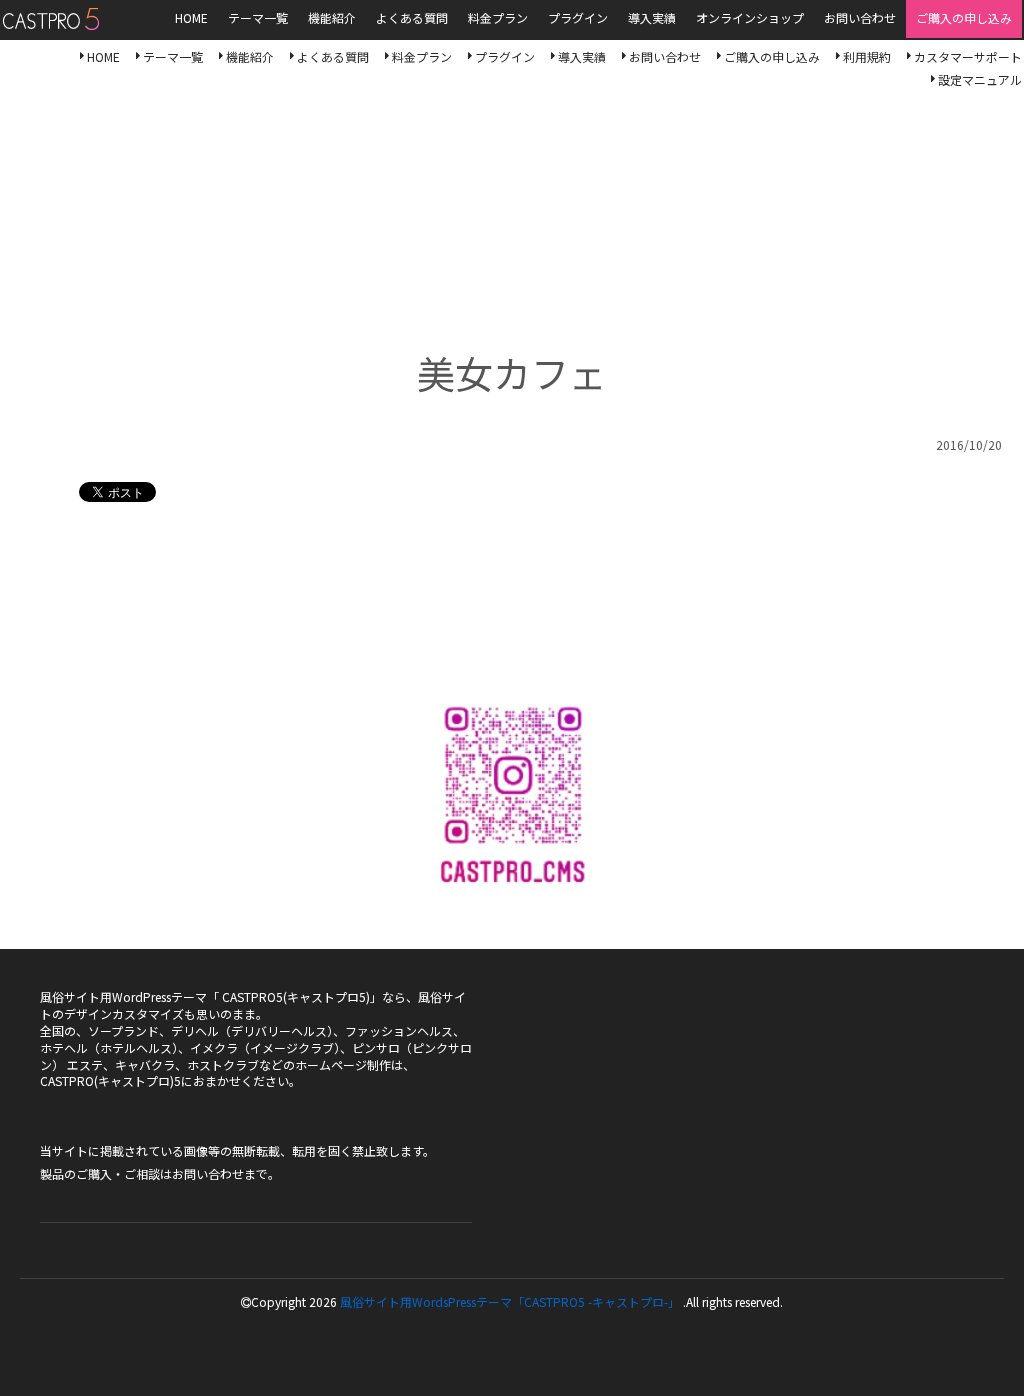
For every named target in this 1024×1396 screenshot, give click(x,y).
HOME (103, 56)
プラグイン (505, 56)
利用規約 (867, 56)
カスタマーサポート (968, 56)
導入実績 (582, 56)
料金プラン (422, 56)
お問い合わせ (665, 56)
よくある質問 (333, 56)
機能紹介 (250, 56)
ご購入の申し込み (772, 56)
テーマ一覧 (173, 56)
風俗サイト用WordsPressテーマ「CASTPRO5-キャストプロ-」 (50, 19)
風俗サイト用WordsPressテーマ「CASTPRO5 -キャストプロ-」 (510, 1301)
